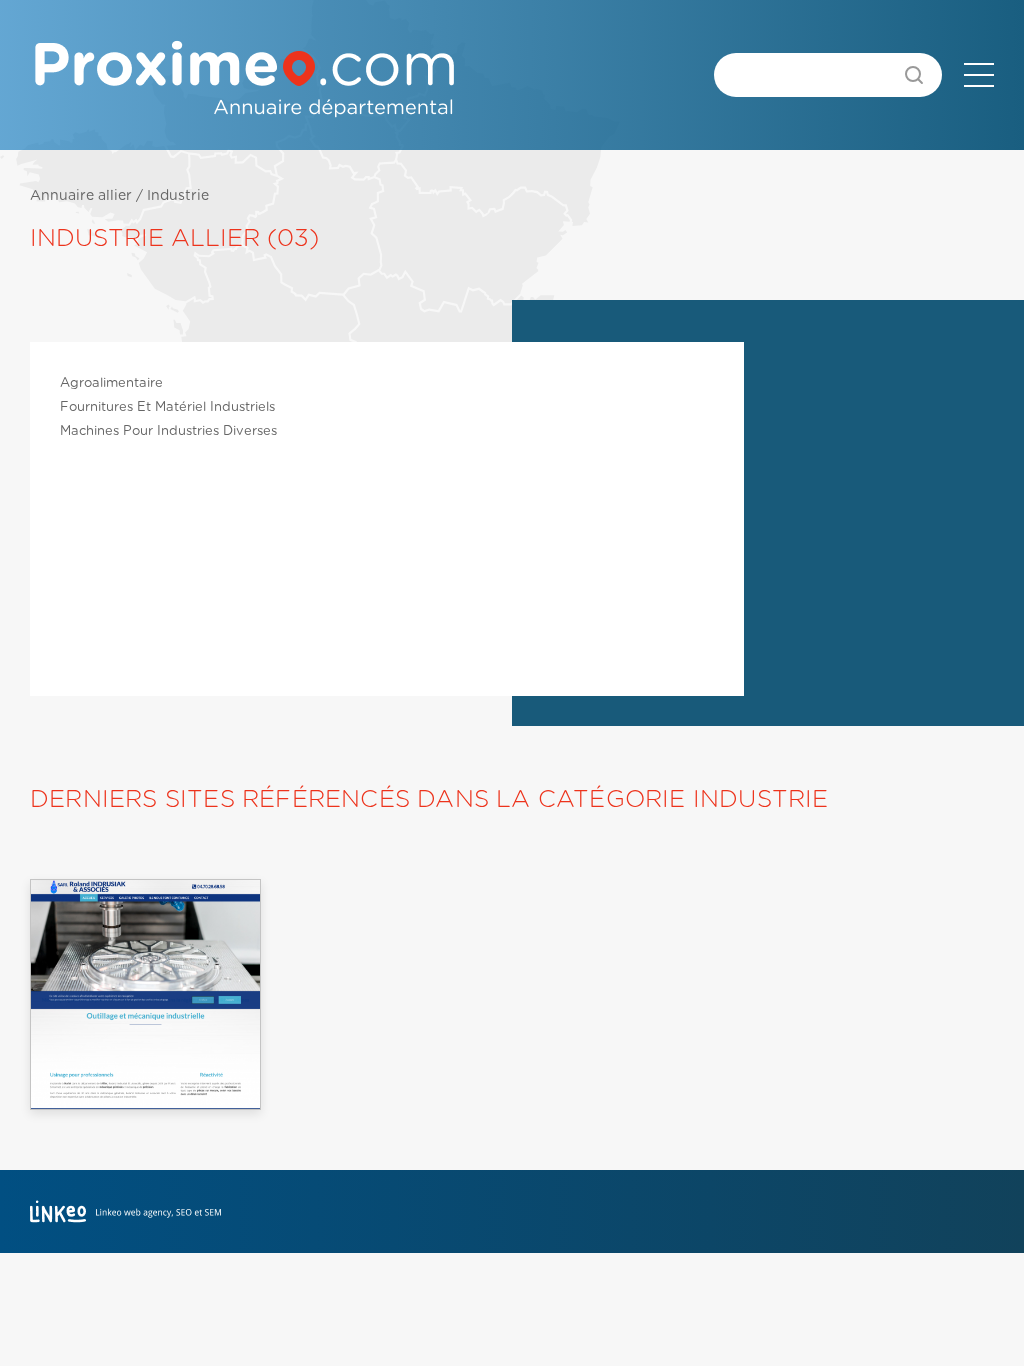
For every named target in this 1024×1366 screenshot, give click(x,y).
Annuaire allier (81, 196)
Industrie (178, 196)
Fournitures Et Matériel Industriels (167, 407)
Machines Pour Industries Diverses (168, 431)
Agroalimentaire (111, 383)
